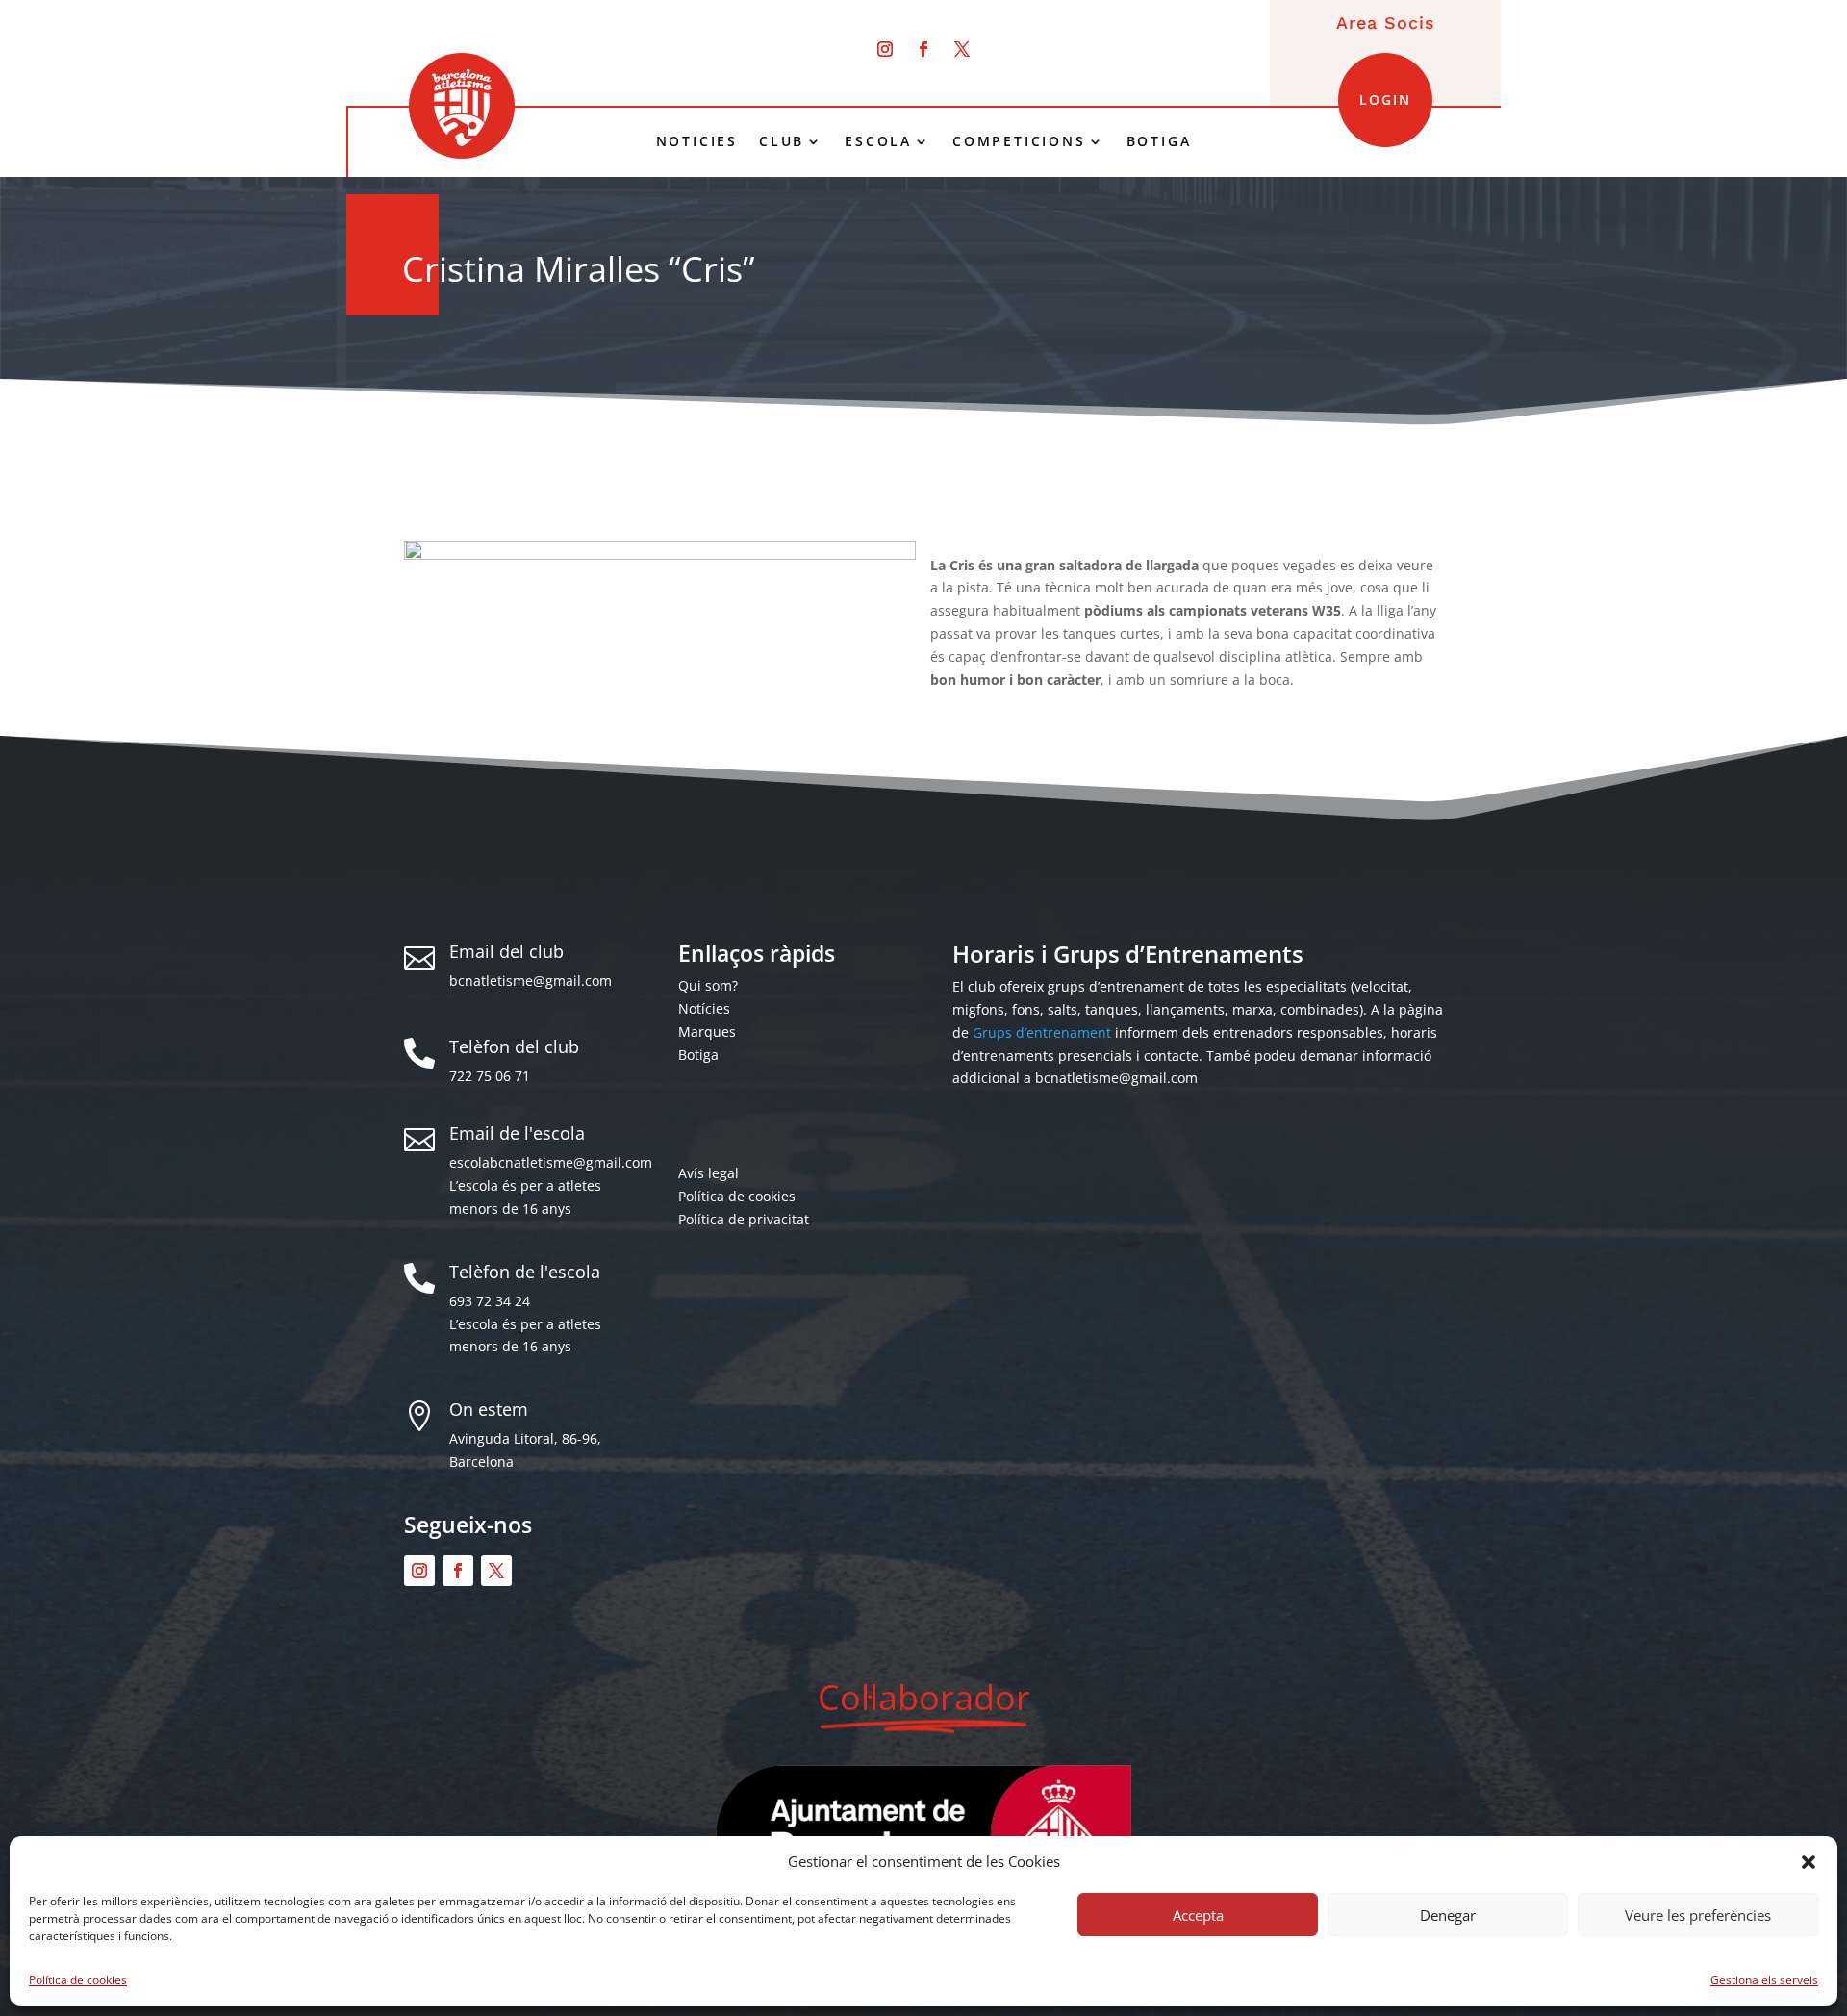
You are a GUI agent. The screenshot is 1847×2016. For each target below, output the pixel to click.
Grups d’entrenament (1042, 1033)
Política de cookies (78, 1980)
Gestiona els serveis (1764, 1980)
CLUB (782, 141)
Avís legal (708, 1173)
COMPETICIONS (1019, 141)
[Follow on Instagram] (885, 49)
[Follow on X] (962, 49)
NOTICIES (697, 141)
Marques (707, 1032)
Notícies (704, 1008)
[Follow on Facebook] (923, 49)
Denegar (1448, 1915)
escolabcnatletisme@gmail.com (551, 1162)
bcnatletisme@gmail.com (531, 981)
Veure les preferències (1698, 1915)
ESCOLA (878, 141)
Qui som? (708, 985)
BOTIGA (1159, 141)
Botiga (698, 1055)
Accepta (1198, 1915)
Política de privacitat (744, 1219)
